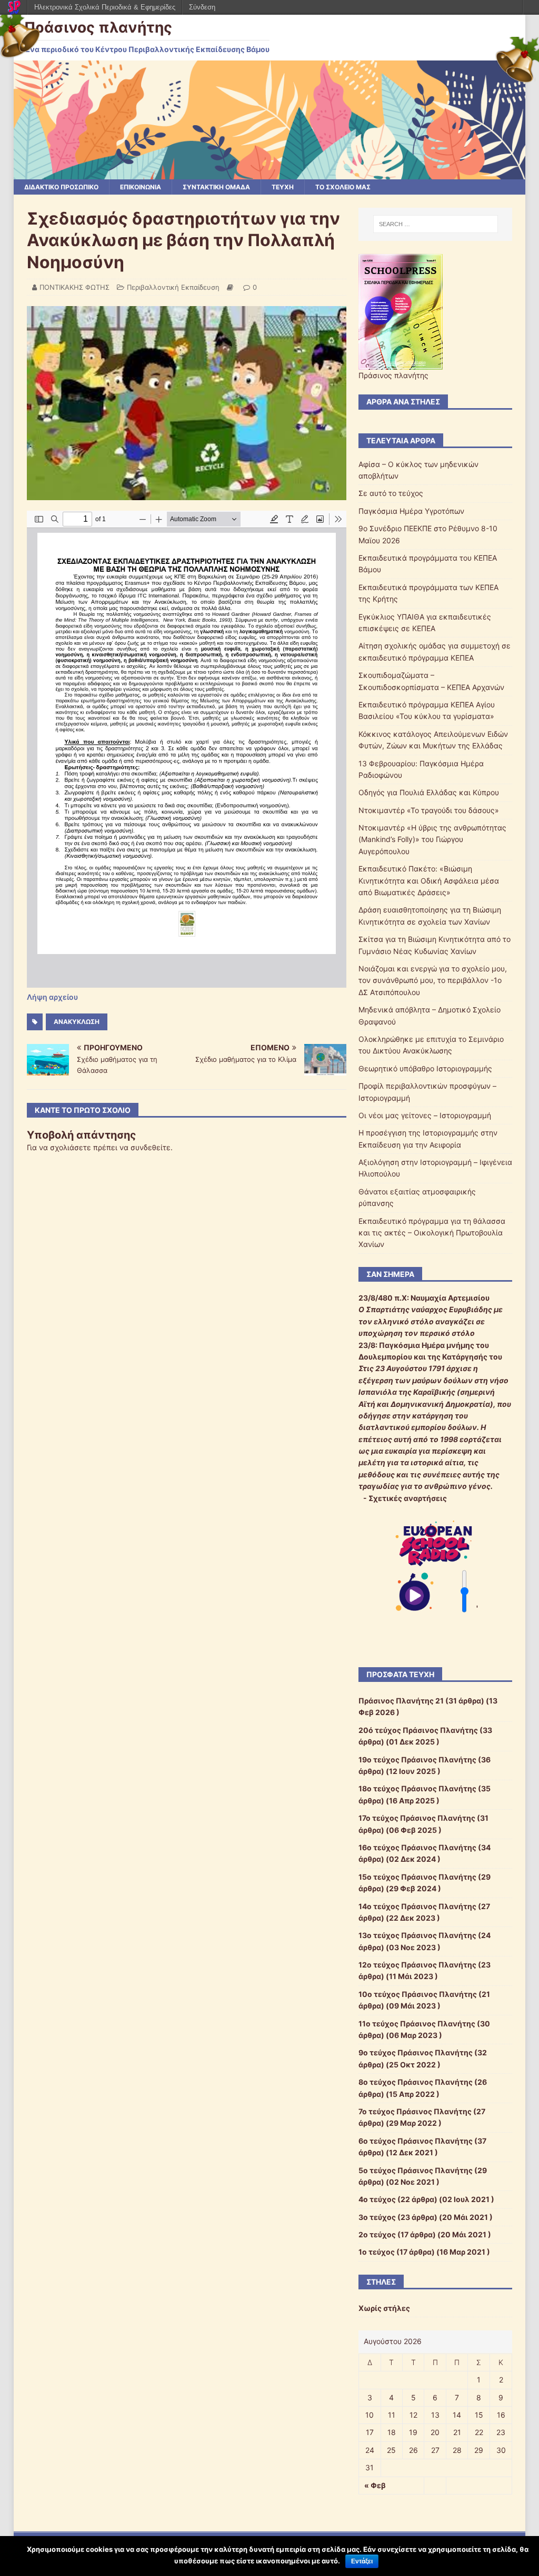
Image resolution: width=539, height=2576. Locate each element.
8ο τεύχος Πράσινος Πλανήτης (416, 2082)
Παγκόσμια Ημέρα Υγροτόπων (411, 511)
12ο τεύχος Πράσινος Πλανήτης (417, 1965)
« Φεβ (375, 2485)
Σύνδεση (202, 7)
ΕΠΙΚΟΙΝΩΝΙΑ (141, 187)
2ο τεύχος (377, 2234)
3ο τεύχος (377, 2217)
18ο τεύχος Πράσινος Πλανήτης (417, 1788)
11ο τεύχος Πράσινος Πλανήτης (417, 2024)
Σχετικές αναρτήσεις (408, 1498)
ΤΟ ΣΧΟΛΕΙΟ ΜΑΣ (343, 187)
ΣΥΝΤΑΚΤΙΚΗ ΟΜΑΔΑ (216, 187)
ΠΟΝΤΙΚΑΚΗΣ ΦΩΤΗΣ (74, 287)
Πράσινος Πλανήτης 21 (401, 1701)
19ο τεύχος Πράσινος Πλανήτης (417, 1759)
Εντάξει (362, 2561)
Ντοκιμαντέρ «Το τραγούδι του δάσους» (429, 810)
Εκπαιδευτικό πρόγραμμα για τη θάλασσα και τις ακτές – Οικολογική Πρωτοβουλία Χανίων (432, 1233)
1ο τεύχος (377, 2252)
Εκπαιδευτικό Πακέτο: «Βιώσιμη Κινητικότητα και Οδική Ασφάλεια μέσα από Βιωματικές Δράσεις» (429, 880)
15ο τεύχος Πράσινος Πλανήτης (417, 1877)
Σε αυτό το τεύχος (391, 493)
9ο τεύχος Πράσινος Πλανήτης (416, 2052)
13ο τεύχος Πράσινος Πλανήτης (417, 1935)
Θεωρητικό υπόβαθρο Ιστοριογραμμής (425, 1068)
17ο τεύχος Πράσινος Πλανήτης (417, 1818)
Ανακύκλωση (77, 1022)
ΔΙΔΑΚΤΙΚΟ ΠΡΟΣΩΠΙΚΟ (61, 187)
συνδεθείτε (151, 1147)
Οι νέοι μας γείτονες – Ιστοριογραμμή (425, 1115)
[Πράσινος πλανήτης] (270, 173)
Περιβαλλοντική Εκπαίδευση (173, 287)
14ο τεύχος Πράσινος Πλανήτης (417, 1906)
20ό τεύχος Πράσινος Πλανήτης (418, 1730)
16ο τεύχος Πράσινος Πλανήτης (417, 1847)
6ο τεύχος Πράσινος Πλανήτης (416, 2141)
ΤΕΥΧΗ (283, 187)
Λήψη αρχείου (52, 997)
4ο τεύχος (377, 2199)
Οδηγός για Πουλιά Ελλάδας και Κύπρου (429, 792)
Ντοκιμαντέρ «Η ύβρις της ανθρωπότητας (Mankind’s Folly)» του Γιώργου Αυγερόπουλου (432, 839)
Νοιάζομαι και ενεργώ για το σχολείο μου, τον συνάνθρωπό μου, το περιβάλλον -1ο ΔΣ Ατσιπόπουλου (433, 980)
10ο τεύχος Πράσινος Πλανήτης (418, 1994)
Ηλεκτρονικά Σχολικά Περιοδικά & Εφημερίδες (105, 7)
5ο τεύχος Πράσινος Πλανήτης (416, 2170)
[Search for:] (436, 224)
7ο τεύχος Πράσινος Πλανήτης (415, 2111)
